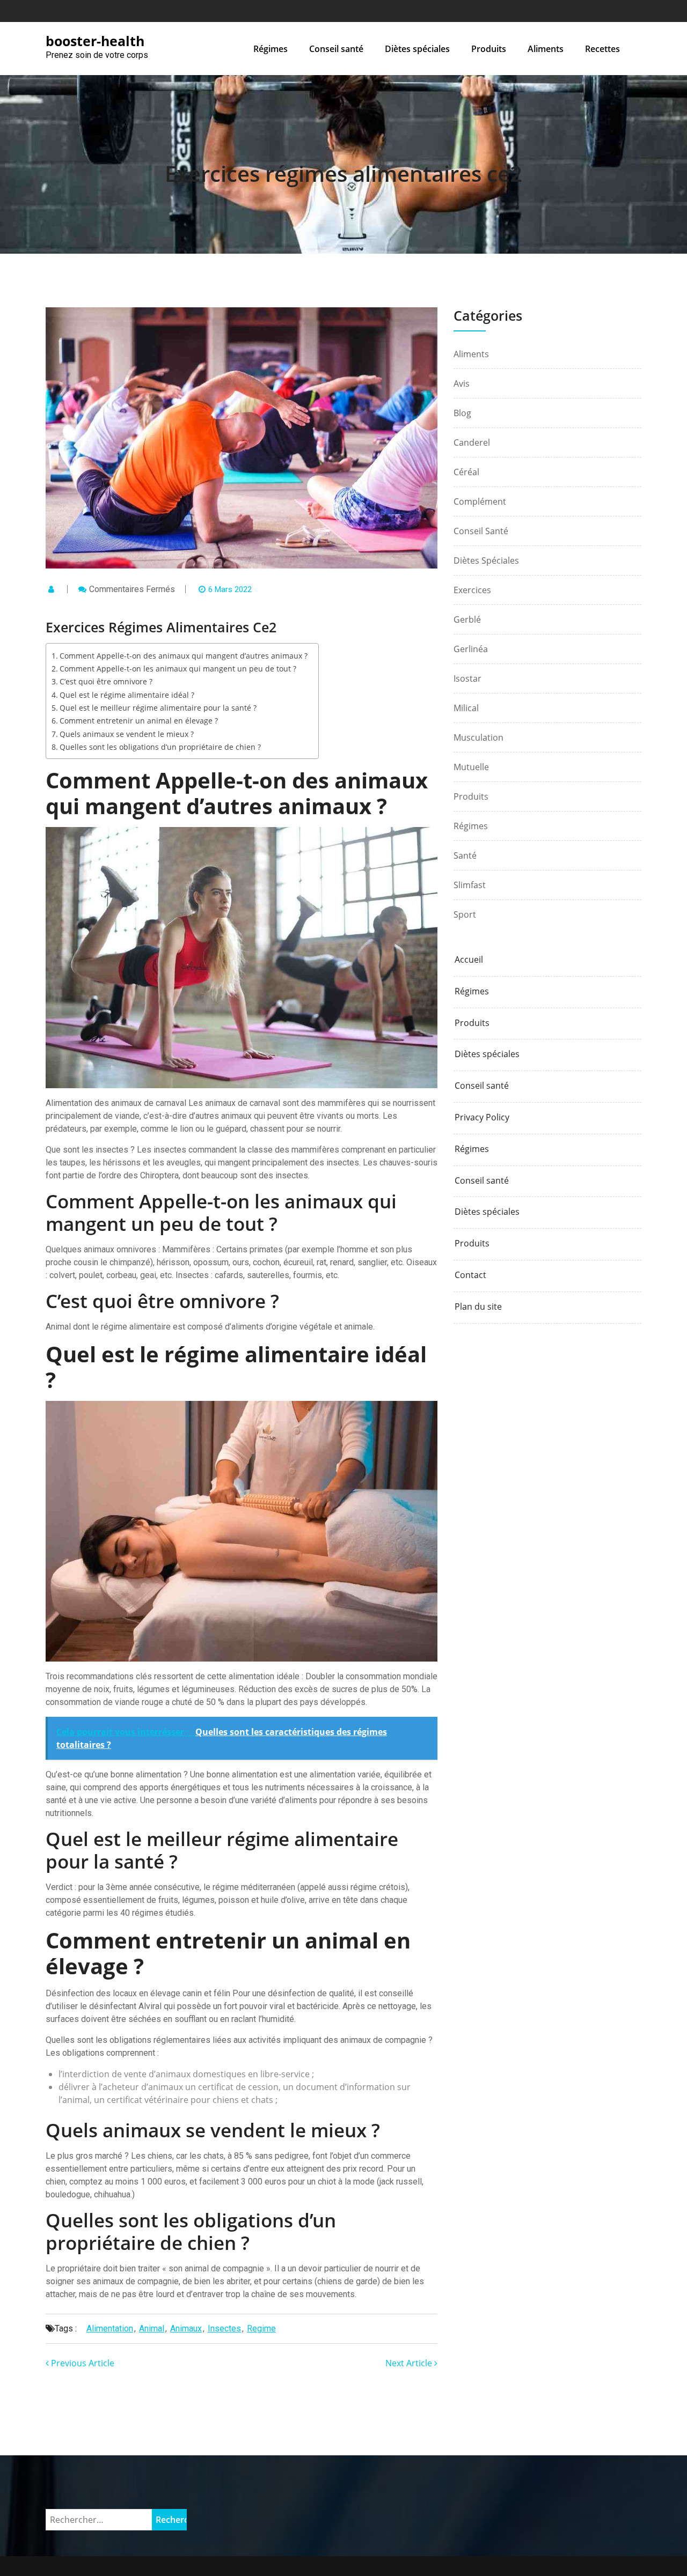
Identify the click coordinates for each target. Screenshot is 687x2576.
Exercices (472, 590)
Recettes (602, 49)
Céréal (466, 472)
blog (462, 413)
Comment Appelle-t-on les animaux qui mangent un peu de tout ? (178, 669)
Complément (480, 501)
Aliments (546, 49)
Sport (465, 914)
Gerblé (467, 619)
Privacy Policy (482, 1117)
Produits (489, 49)
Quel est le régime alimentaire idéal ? (127, 695)
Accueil (469, 960)
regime (261, 2328)
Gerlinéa (471, 649)
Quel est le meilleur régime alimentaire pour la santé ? (158, 708)
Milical (466, 708)
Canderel (472, 442)
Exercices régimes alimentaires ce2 (343, 174)
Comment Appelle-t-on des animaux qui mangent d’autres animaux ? (184, 656)
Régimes (271, 49)
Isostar (467, 678)
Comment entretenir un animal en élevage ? (139, 721)
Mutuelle (471, 767)
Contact (470, 1275)
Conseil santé (336, 49)
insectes (224, 2328)
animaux (186, 2328)
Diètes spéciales (417, 49)
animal (152, 2328)
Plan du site (478, 1307)
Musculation (478, 737)
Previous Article (82, 2363)
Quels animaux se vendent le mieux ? (127, 734)
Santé (465, 855)
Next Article (410, 2363)
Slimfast (470, 885)
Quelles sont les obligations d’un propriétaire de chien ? (160, 747)
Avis (462, 383)
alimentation (110, 2328)
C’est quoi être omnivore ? (106, 681)
